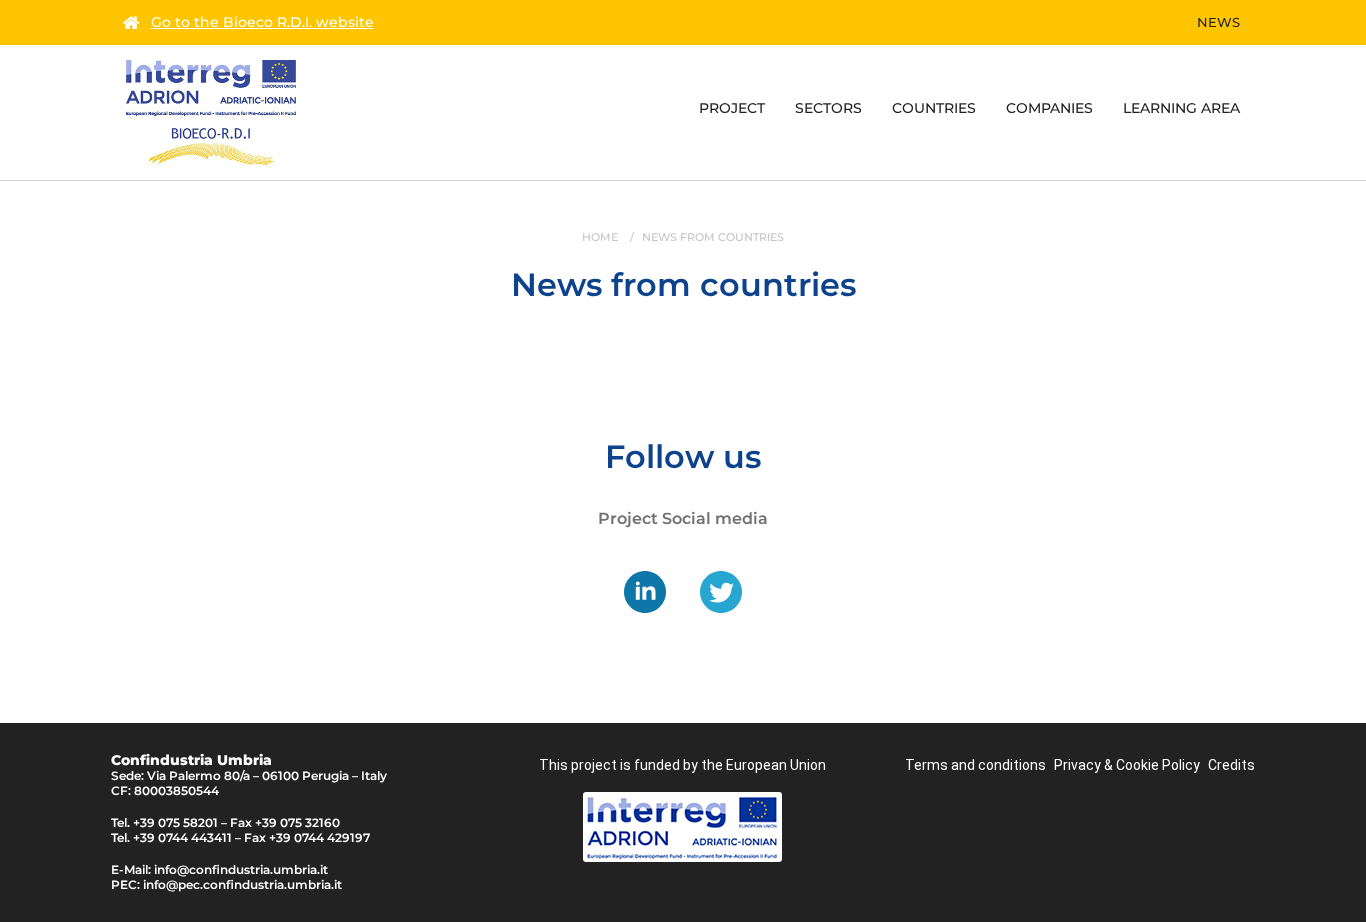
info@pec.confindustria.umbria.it (242, 884)
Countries (934, 108)
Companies (1049, 108)
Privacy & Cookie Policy (1127, 765)
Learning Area (1181, 108)
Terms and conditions (975, 765)
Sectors (828, 108)
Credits (1231, 765)
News (1218, 22)
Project (732, 108)
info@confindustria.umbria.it (241, 869)
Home (600, 237)
